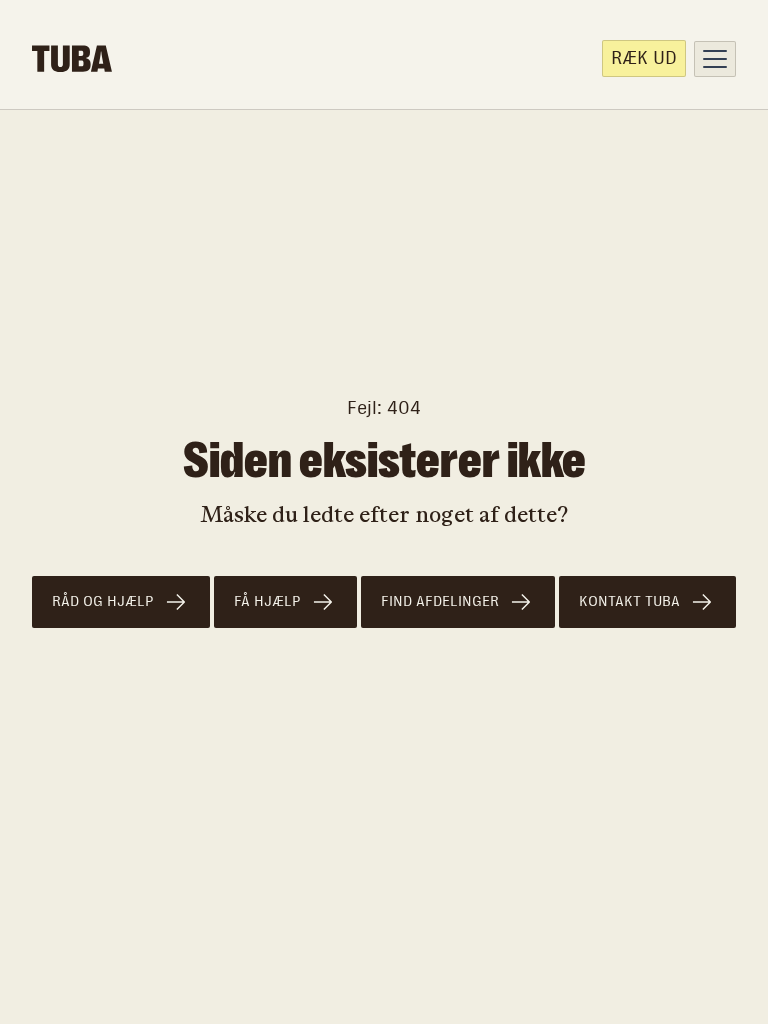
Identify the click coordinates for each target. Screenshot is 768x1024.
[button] (715, 59)
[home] (72, 59)
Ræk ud (644, 58)
